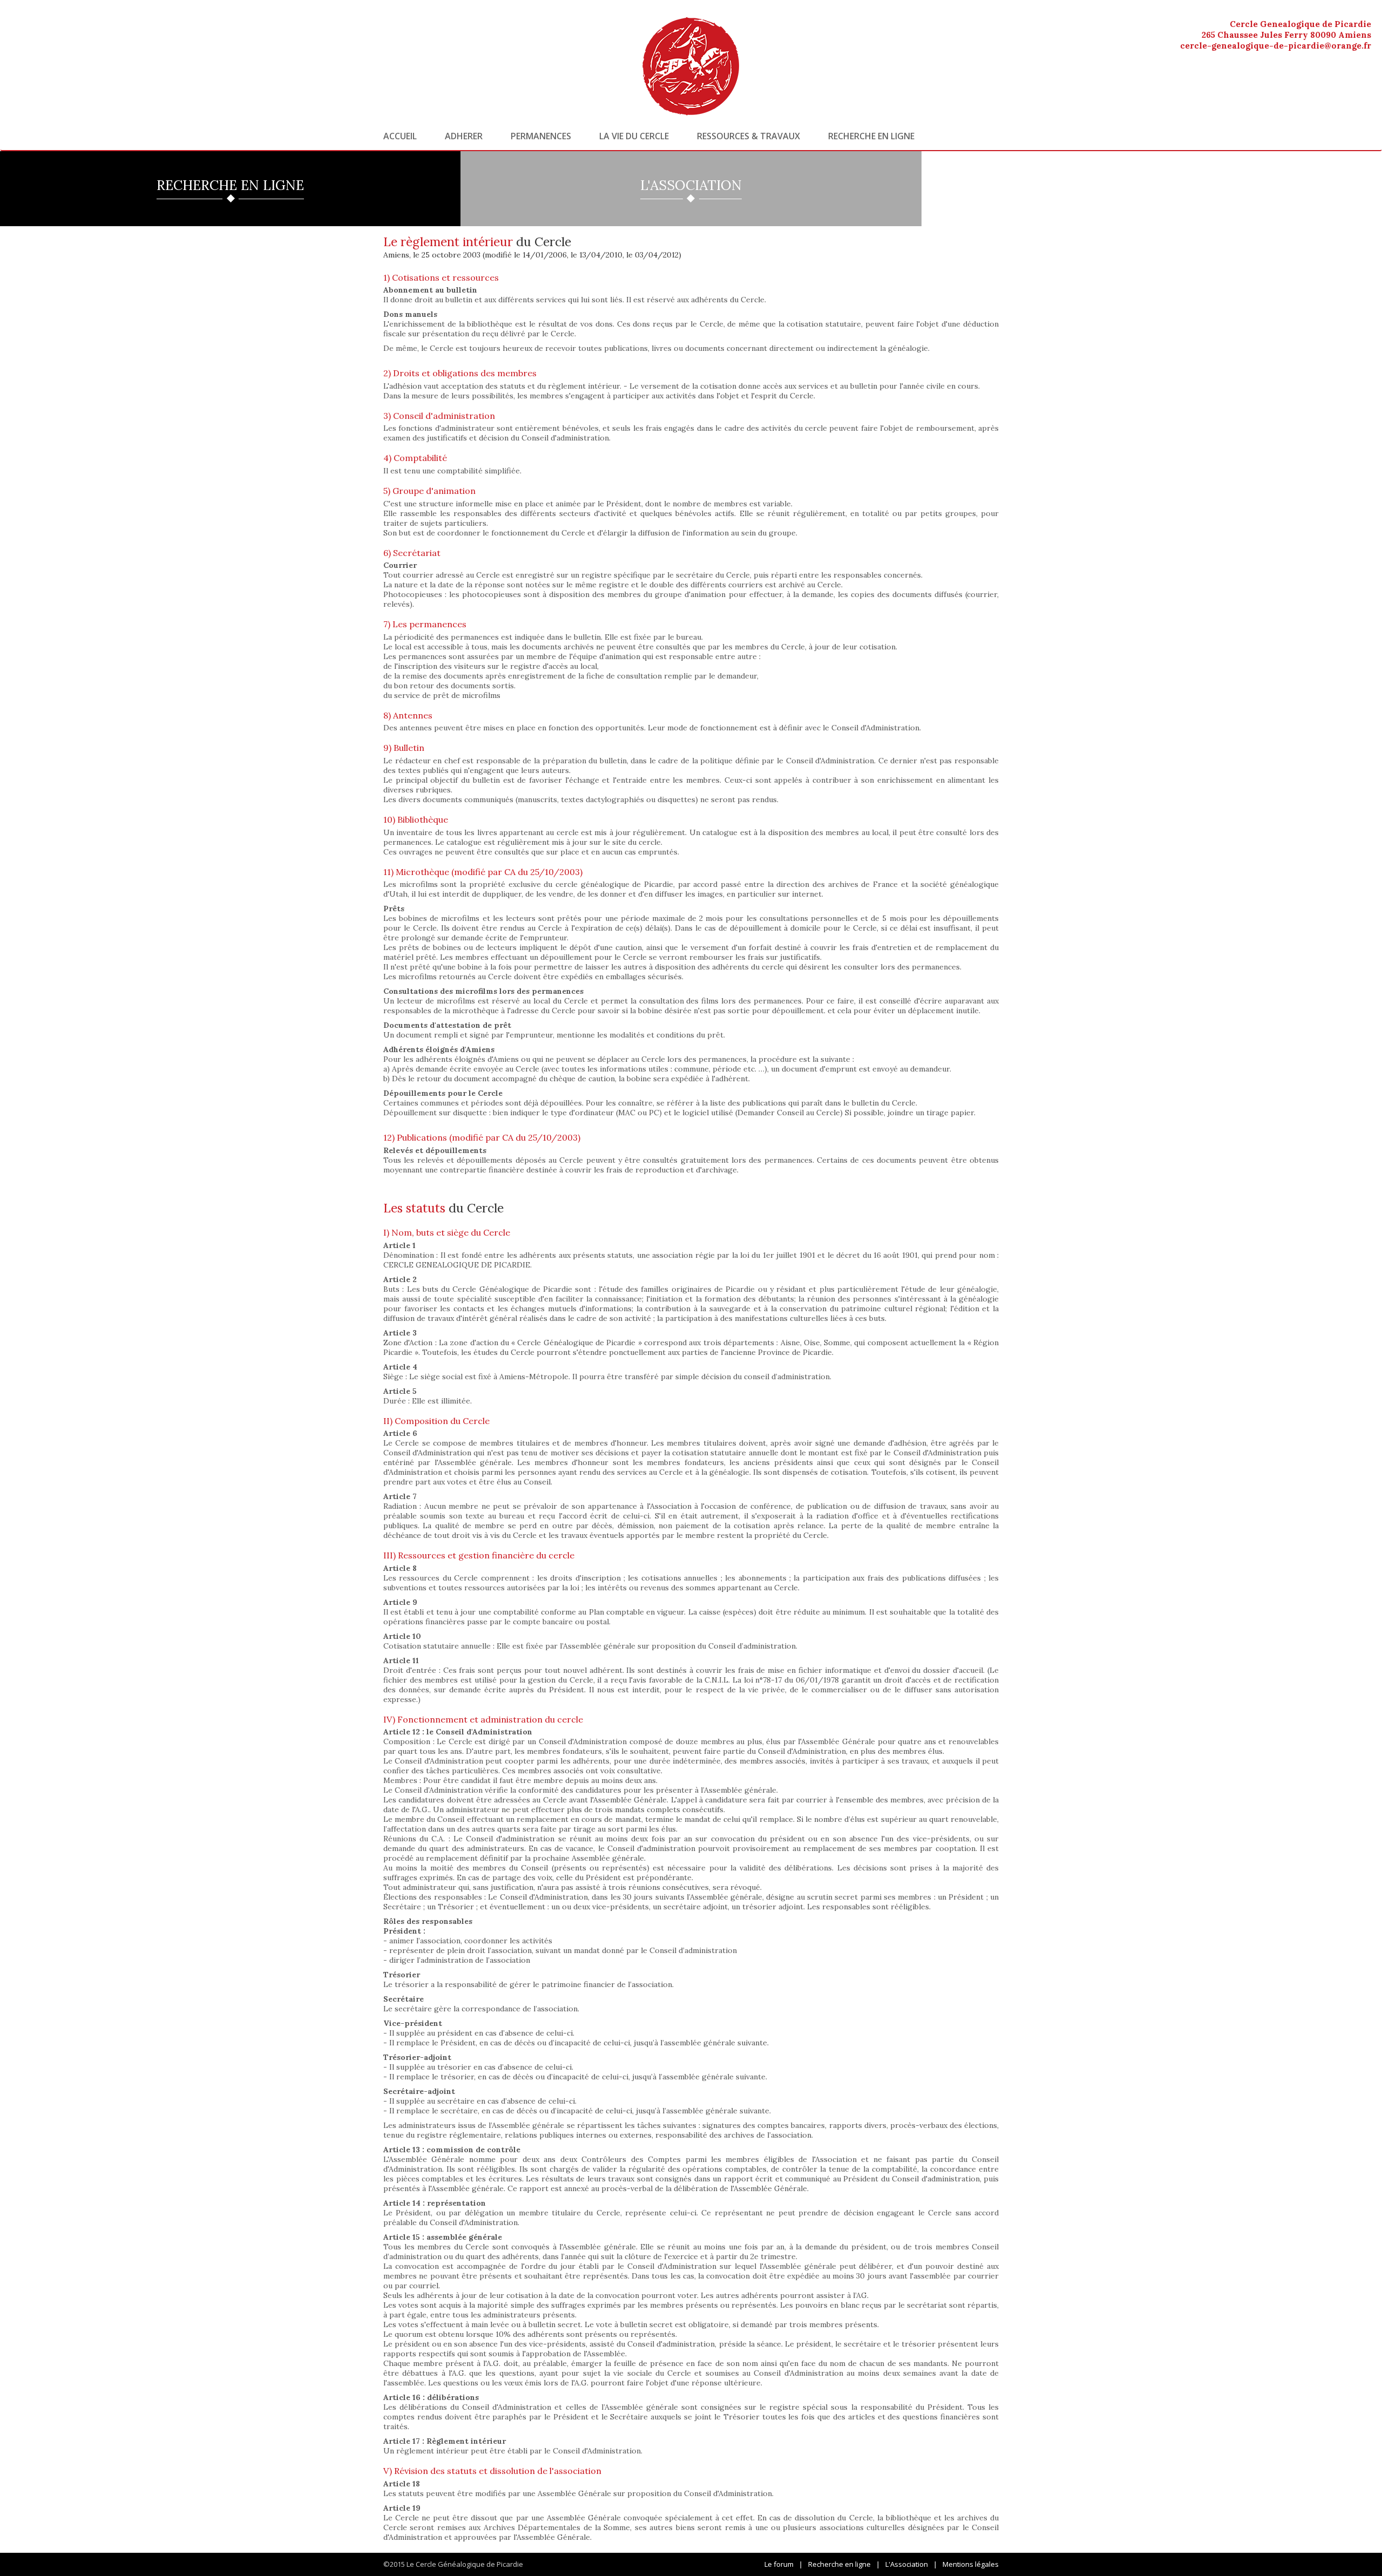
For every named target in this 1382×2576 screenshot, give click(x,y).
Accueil (400, 136)
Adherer (464, 136)
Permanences (541, 136)
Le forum (779, 2564)
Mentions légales (971, 2564)
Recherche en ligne (871, 136)
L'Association (907, 2564)
